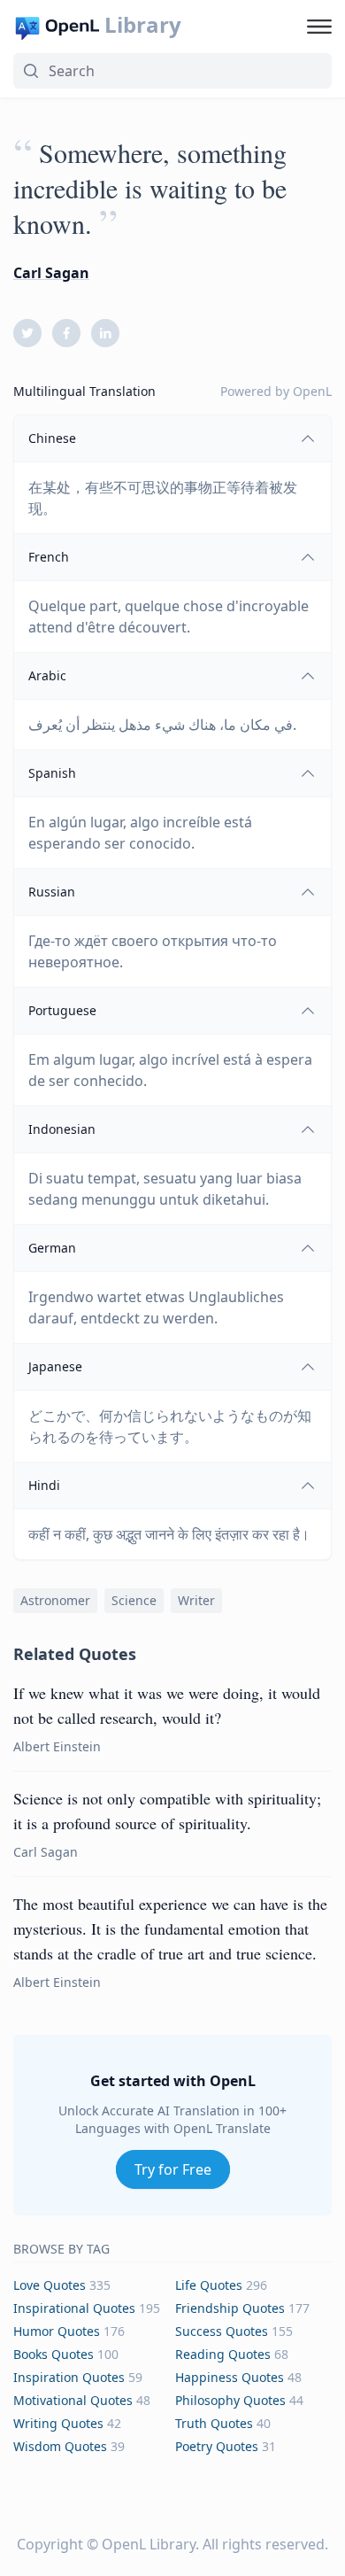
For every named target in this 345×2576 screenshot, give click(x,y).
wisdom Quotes (60, 2446)
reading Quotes (223, 2354)
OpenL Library (149, 2544)
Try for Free (173, 2169)
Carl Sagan (51, 273)
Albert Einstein (57, 1746)
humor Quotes (57, 2331)
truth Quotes (214, 2423)
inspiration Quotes (69, 2377)
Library (143, 25)
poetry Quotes (217, 2446)
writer (196, 1600)
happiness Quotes (230, 2377)
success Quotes (222, 2331)
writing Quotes (58, 2423)
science (134, 1600)
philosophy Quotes (230, 2400)
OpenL (312, 391)
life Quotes (209, 2285)
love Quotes (50, 2285)
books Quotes (54, 2354)
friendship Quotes (230, 2308)
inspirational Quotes (74, 2308)
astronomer (55, 1600)
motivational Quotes (73, 2400)
